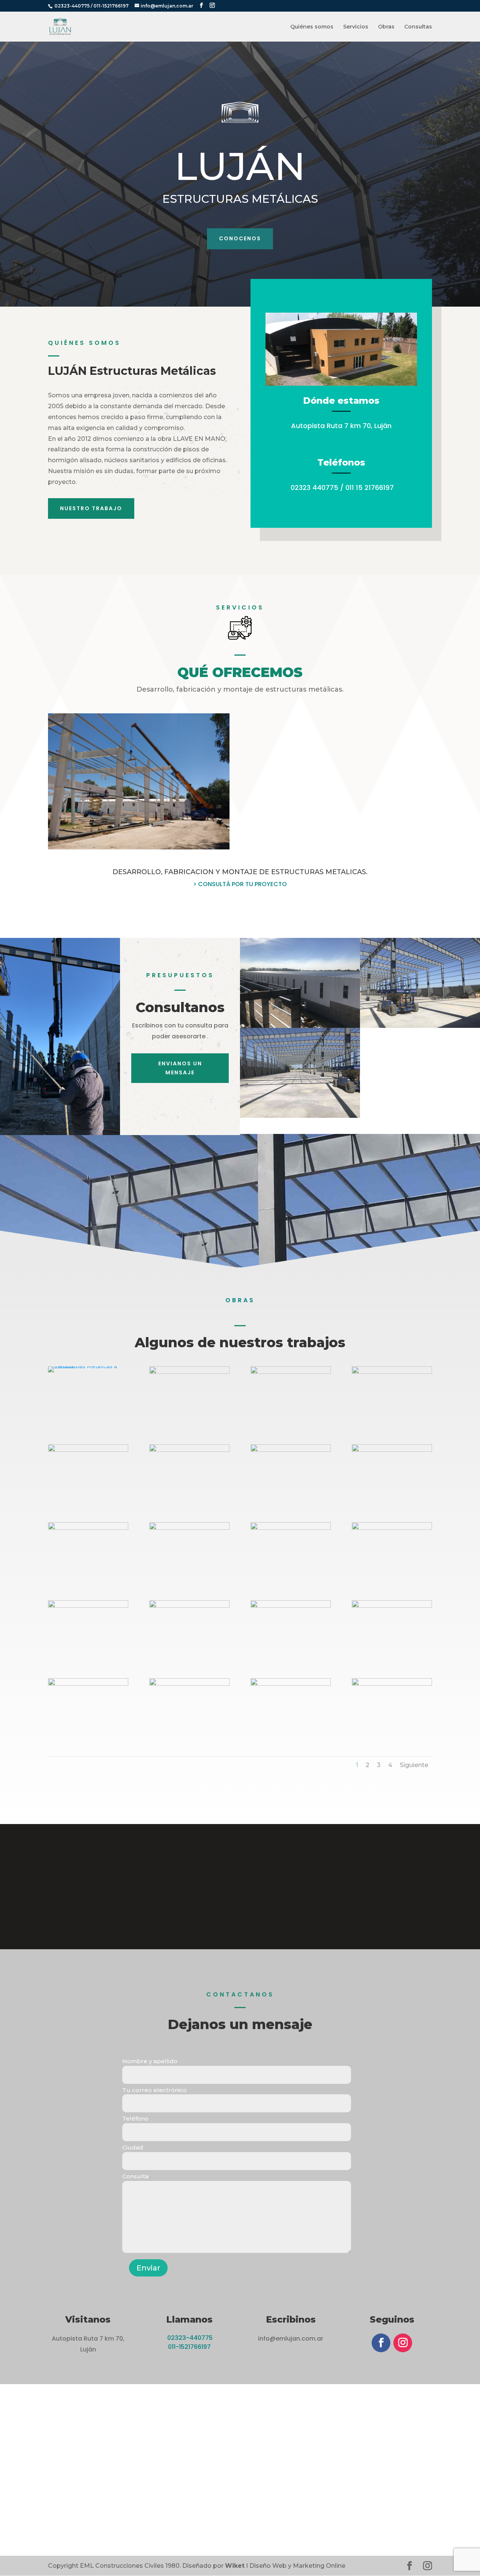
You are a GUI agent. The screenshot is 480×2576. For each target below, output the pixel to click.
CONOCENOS (240, 238)
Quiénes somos (312, 27)
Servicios (356, 27)
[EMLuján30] (88, 1684)
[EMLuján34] (291, 1684)
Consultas (418, 27)
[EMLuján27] (291, 1606)
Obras (386, 27)
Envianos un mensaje (180, 1068)
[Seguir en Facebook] (381, 2343)
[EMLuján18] (189, 1450)
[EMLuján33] (392, 1684)
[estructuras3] (189, 1372)
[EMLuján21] (189, 1606)
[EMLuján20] (392, 1450)
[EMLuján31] (88, 1606)
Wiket (235, 2566)
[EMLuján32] (189, 1684)
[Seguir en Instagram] (403, 2343)
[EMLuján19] (291, 1450)
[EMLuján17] (88, 1450)
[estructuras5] (88, 1366)
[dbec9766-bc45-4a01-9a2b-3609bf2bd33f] (392, 1372)
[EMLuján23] (291, 1528)
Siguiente (414, 1765)
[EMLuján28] (189, 1528)
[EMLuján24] (88, 1528)
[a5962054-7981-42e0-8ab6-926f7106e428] (291, 1372)
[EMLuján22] (392, 1528)
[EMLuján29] (392, 1606)
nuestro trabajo (91, 508)
